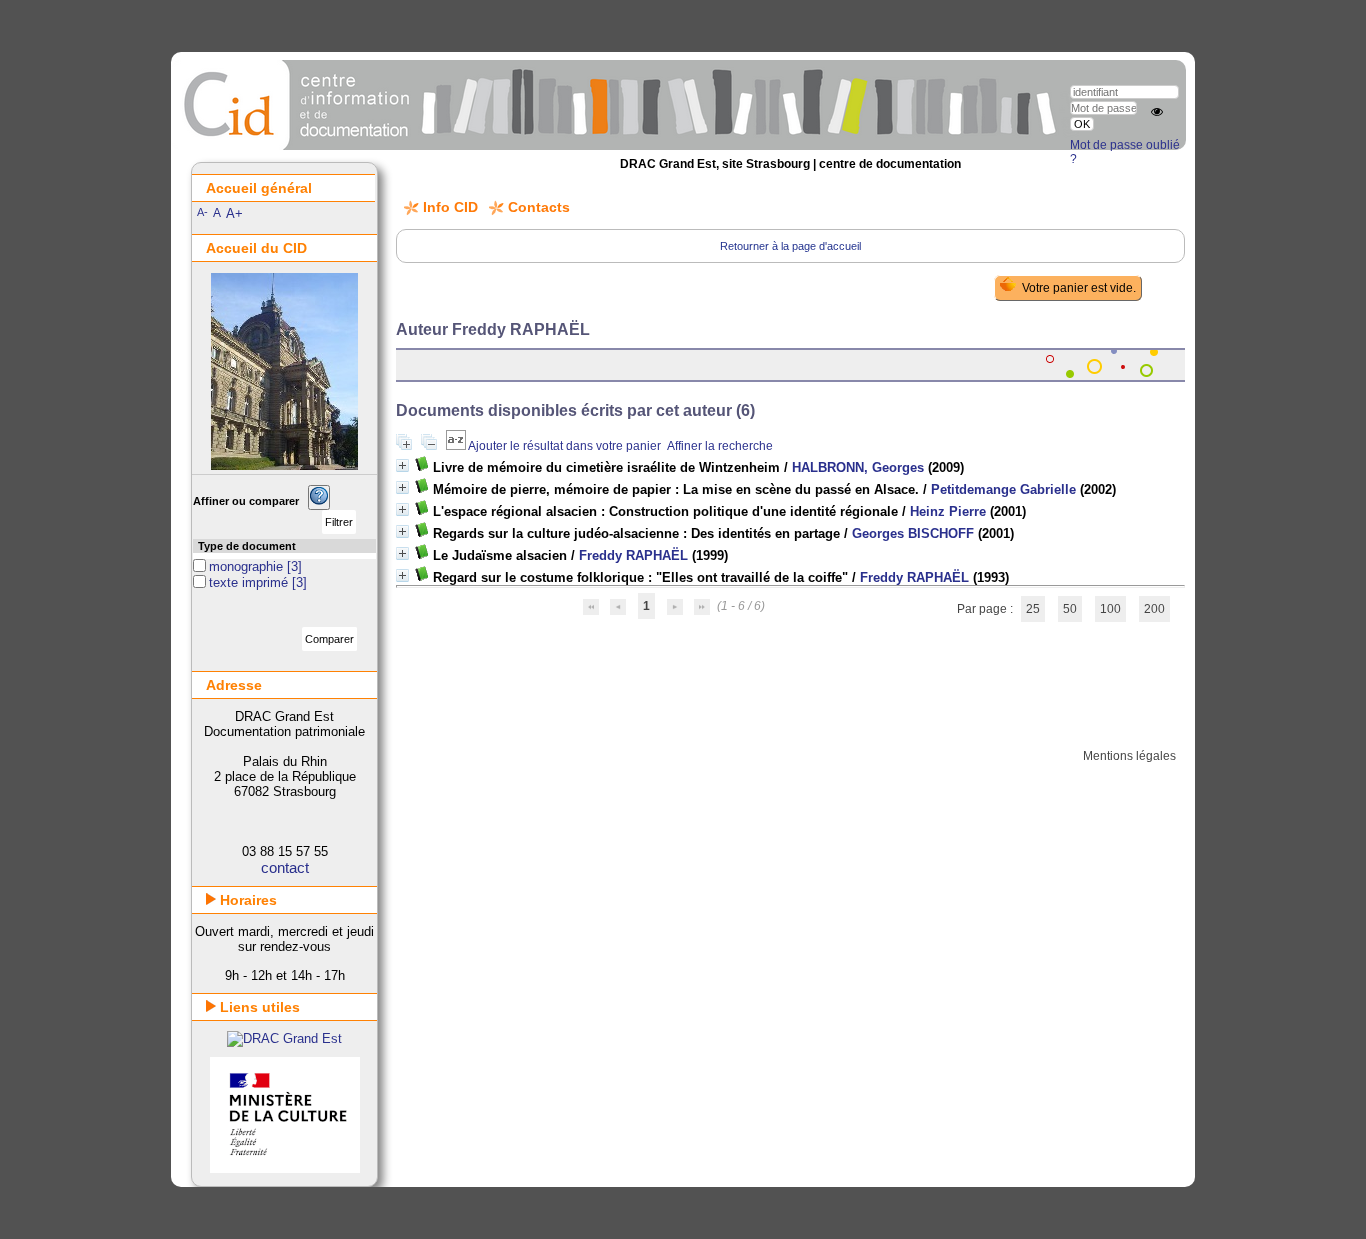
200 (1154, 609)
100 (1110, 609)
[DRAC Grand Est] (284, 1038)
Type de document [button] (247, 546)
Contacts (539, 207)
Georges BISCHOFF (913, 533)
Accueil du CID (256, 248)
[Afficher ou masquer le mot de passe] (1157, 112)
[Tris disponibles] (457, 446)
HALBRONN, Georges (858, 467)
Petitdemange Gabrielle (1003, 489)
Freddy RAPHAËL (633, 555)
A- (202, 212)
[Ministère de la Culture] (285, 1168)
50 (1070, 609)
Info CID (450, 207)
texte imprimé (250, 582)
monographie (248, 566)
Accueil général (259, 188)
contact (285, 867)
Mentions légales (1129, 756)
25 (1033, 609)
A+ (234, 213)
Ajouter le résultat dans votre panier (564, 446)
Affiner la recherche (720, 446)
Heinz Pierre (948, 511)
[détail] (402, 465)
